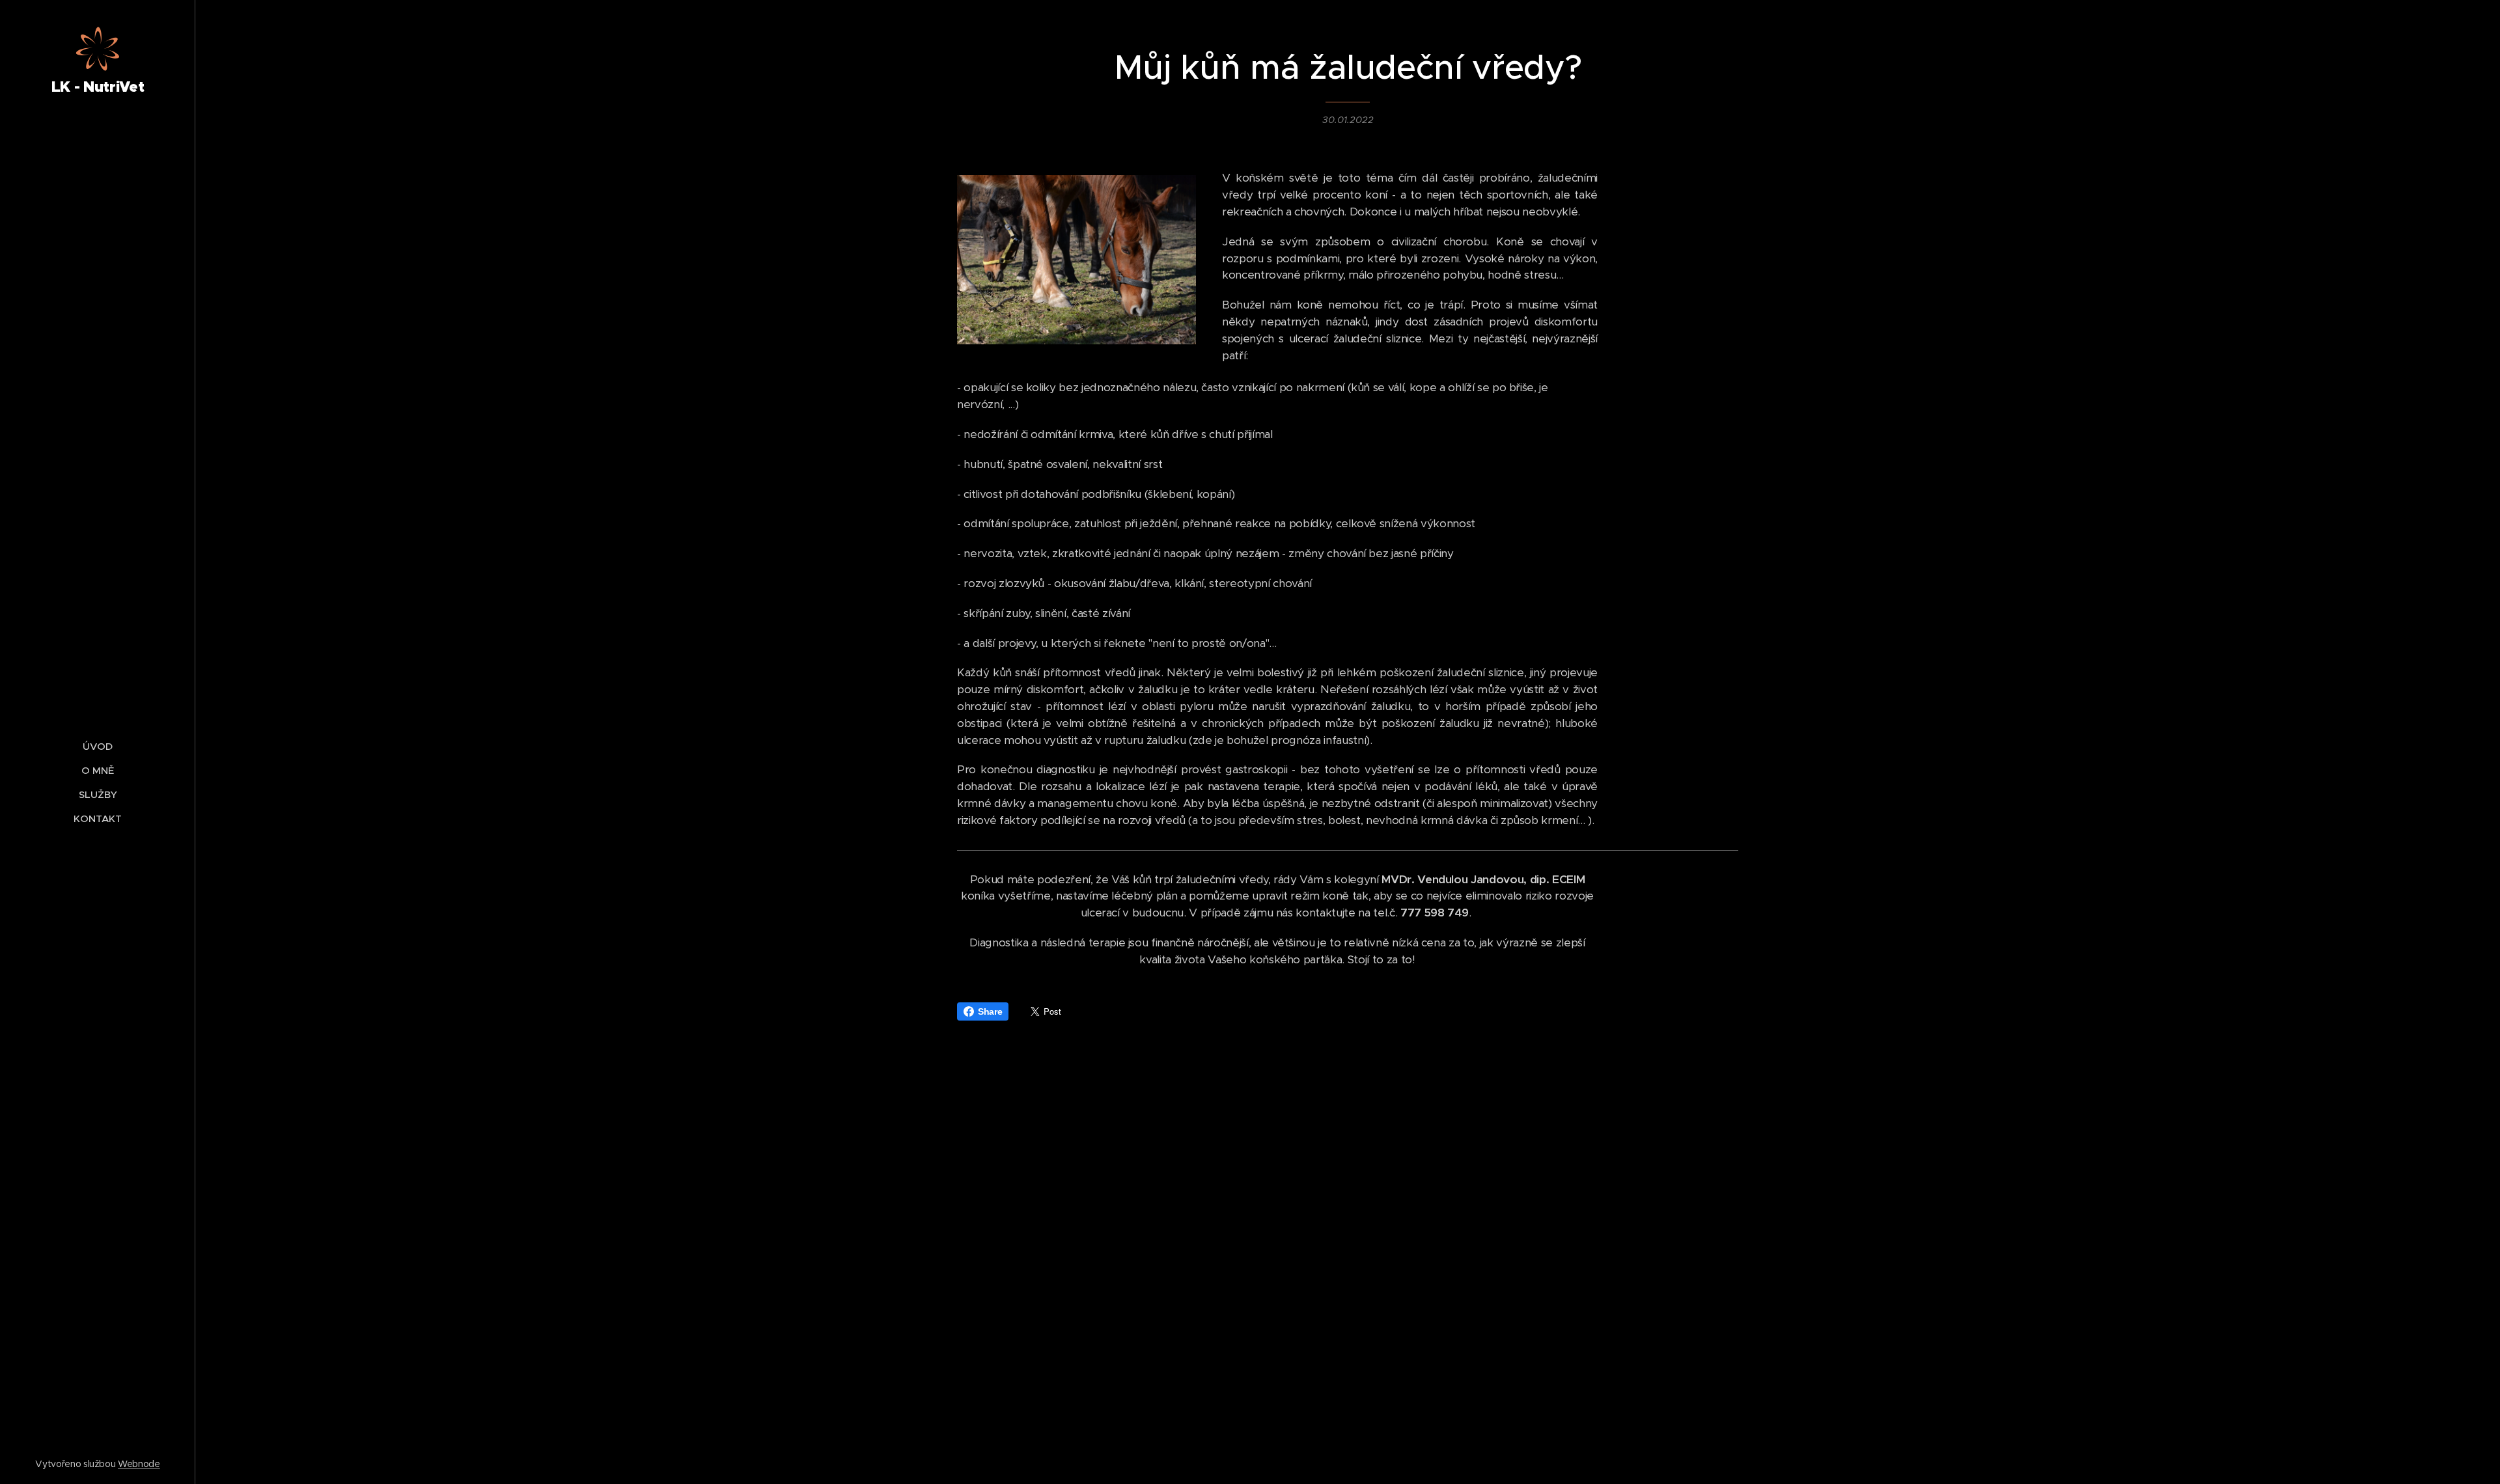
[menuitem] (98, 746)
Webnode (139, 1464)
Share (990, 1011)
